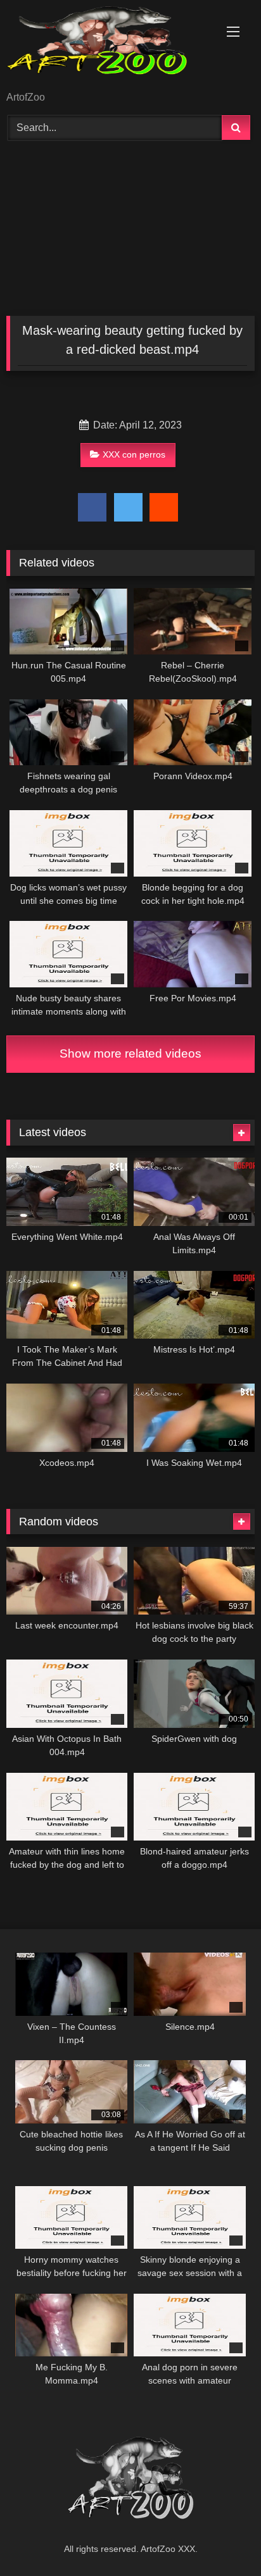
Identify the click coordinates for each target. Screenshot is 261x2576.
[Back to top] (222, 2538)
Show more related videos (130, 1054)
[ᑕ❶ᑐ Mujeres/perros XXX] (107, 47)
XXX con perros (134, 454)
